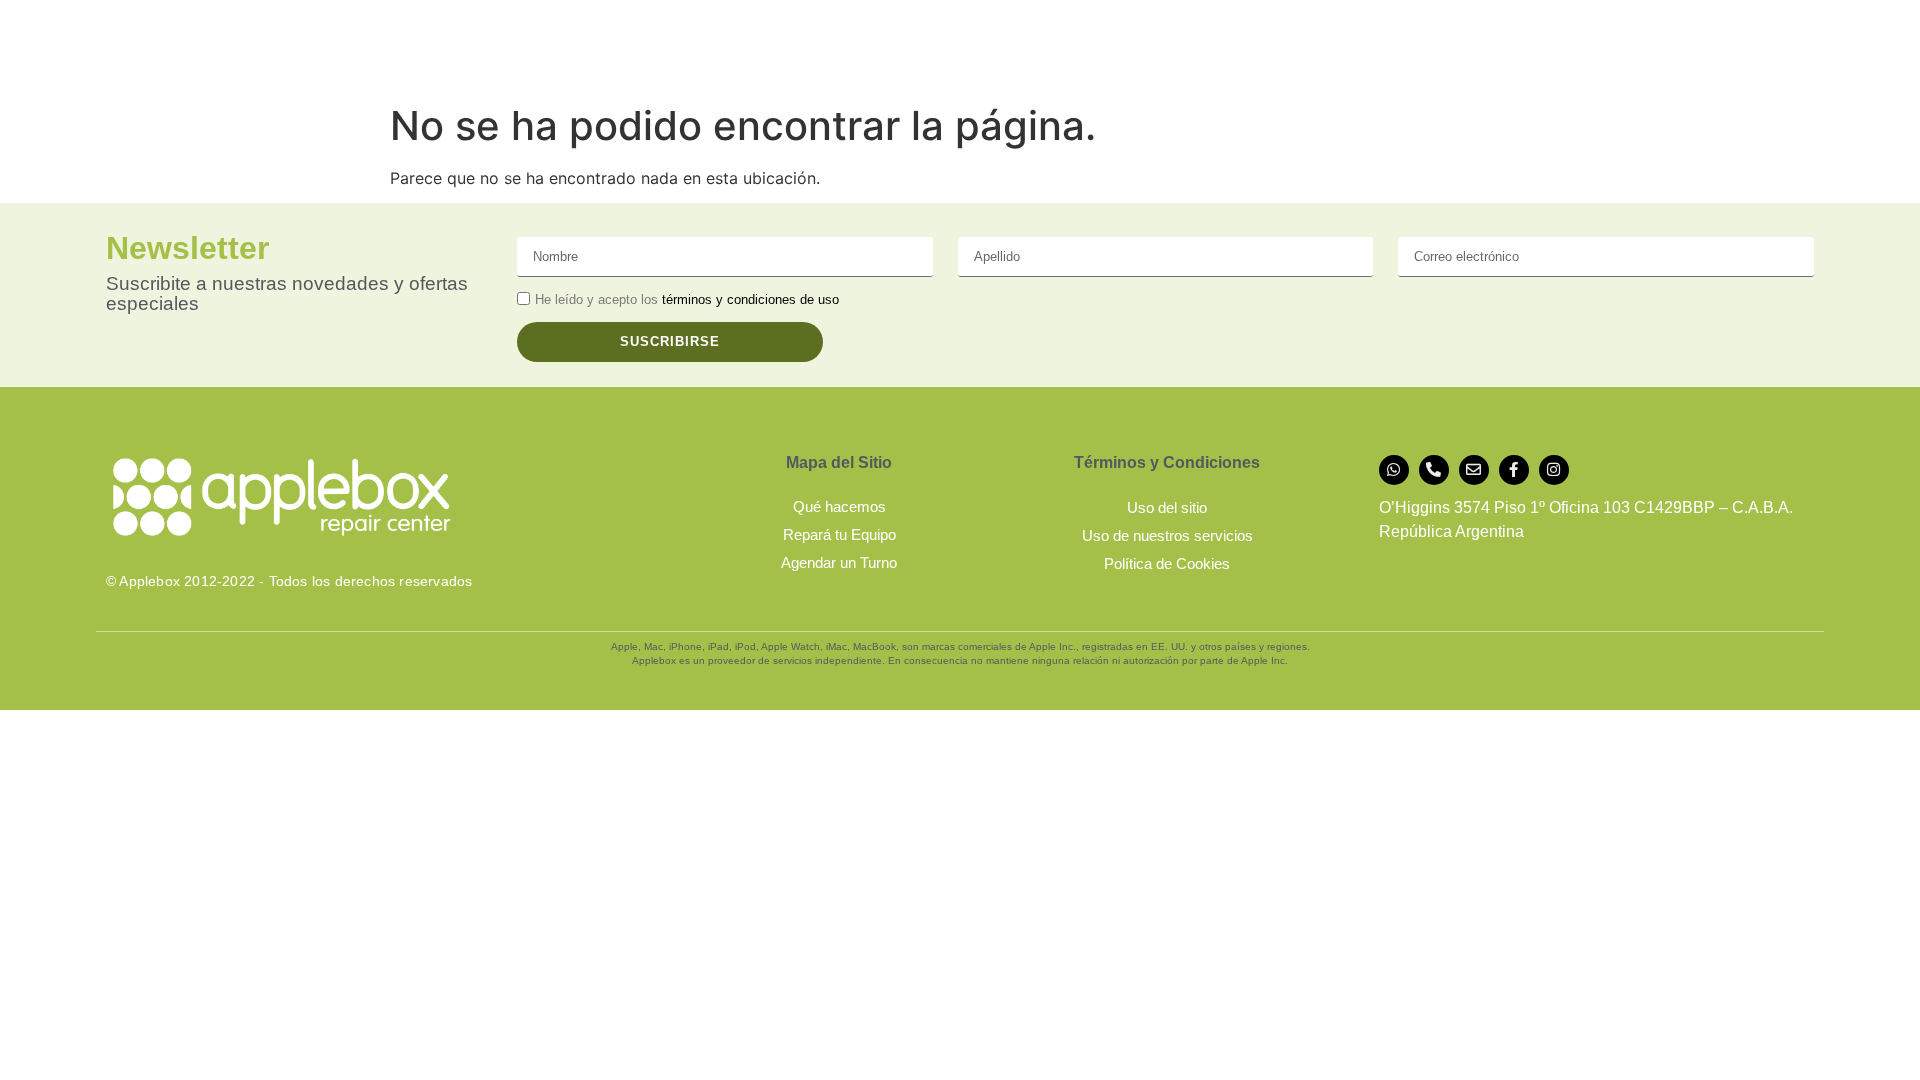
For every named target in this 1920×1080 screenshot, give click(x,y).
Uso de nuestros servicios (1167, 535)
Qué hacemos (839, 506)
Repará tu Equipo (839, 534)
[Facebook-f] (1514, 470)
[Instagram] (1554, 470)
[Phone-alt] (1434, 470)
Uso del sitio (1167, 507)
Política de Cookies (1167, 563)
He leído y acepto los (687, 300)
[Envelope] (1474, 470)
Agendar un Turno (839, 562)
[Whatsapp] (1394, 470)
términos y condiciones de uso (750, 300)
